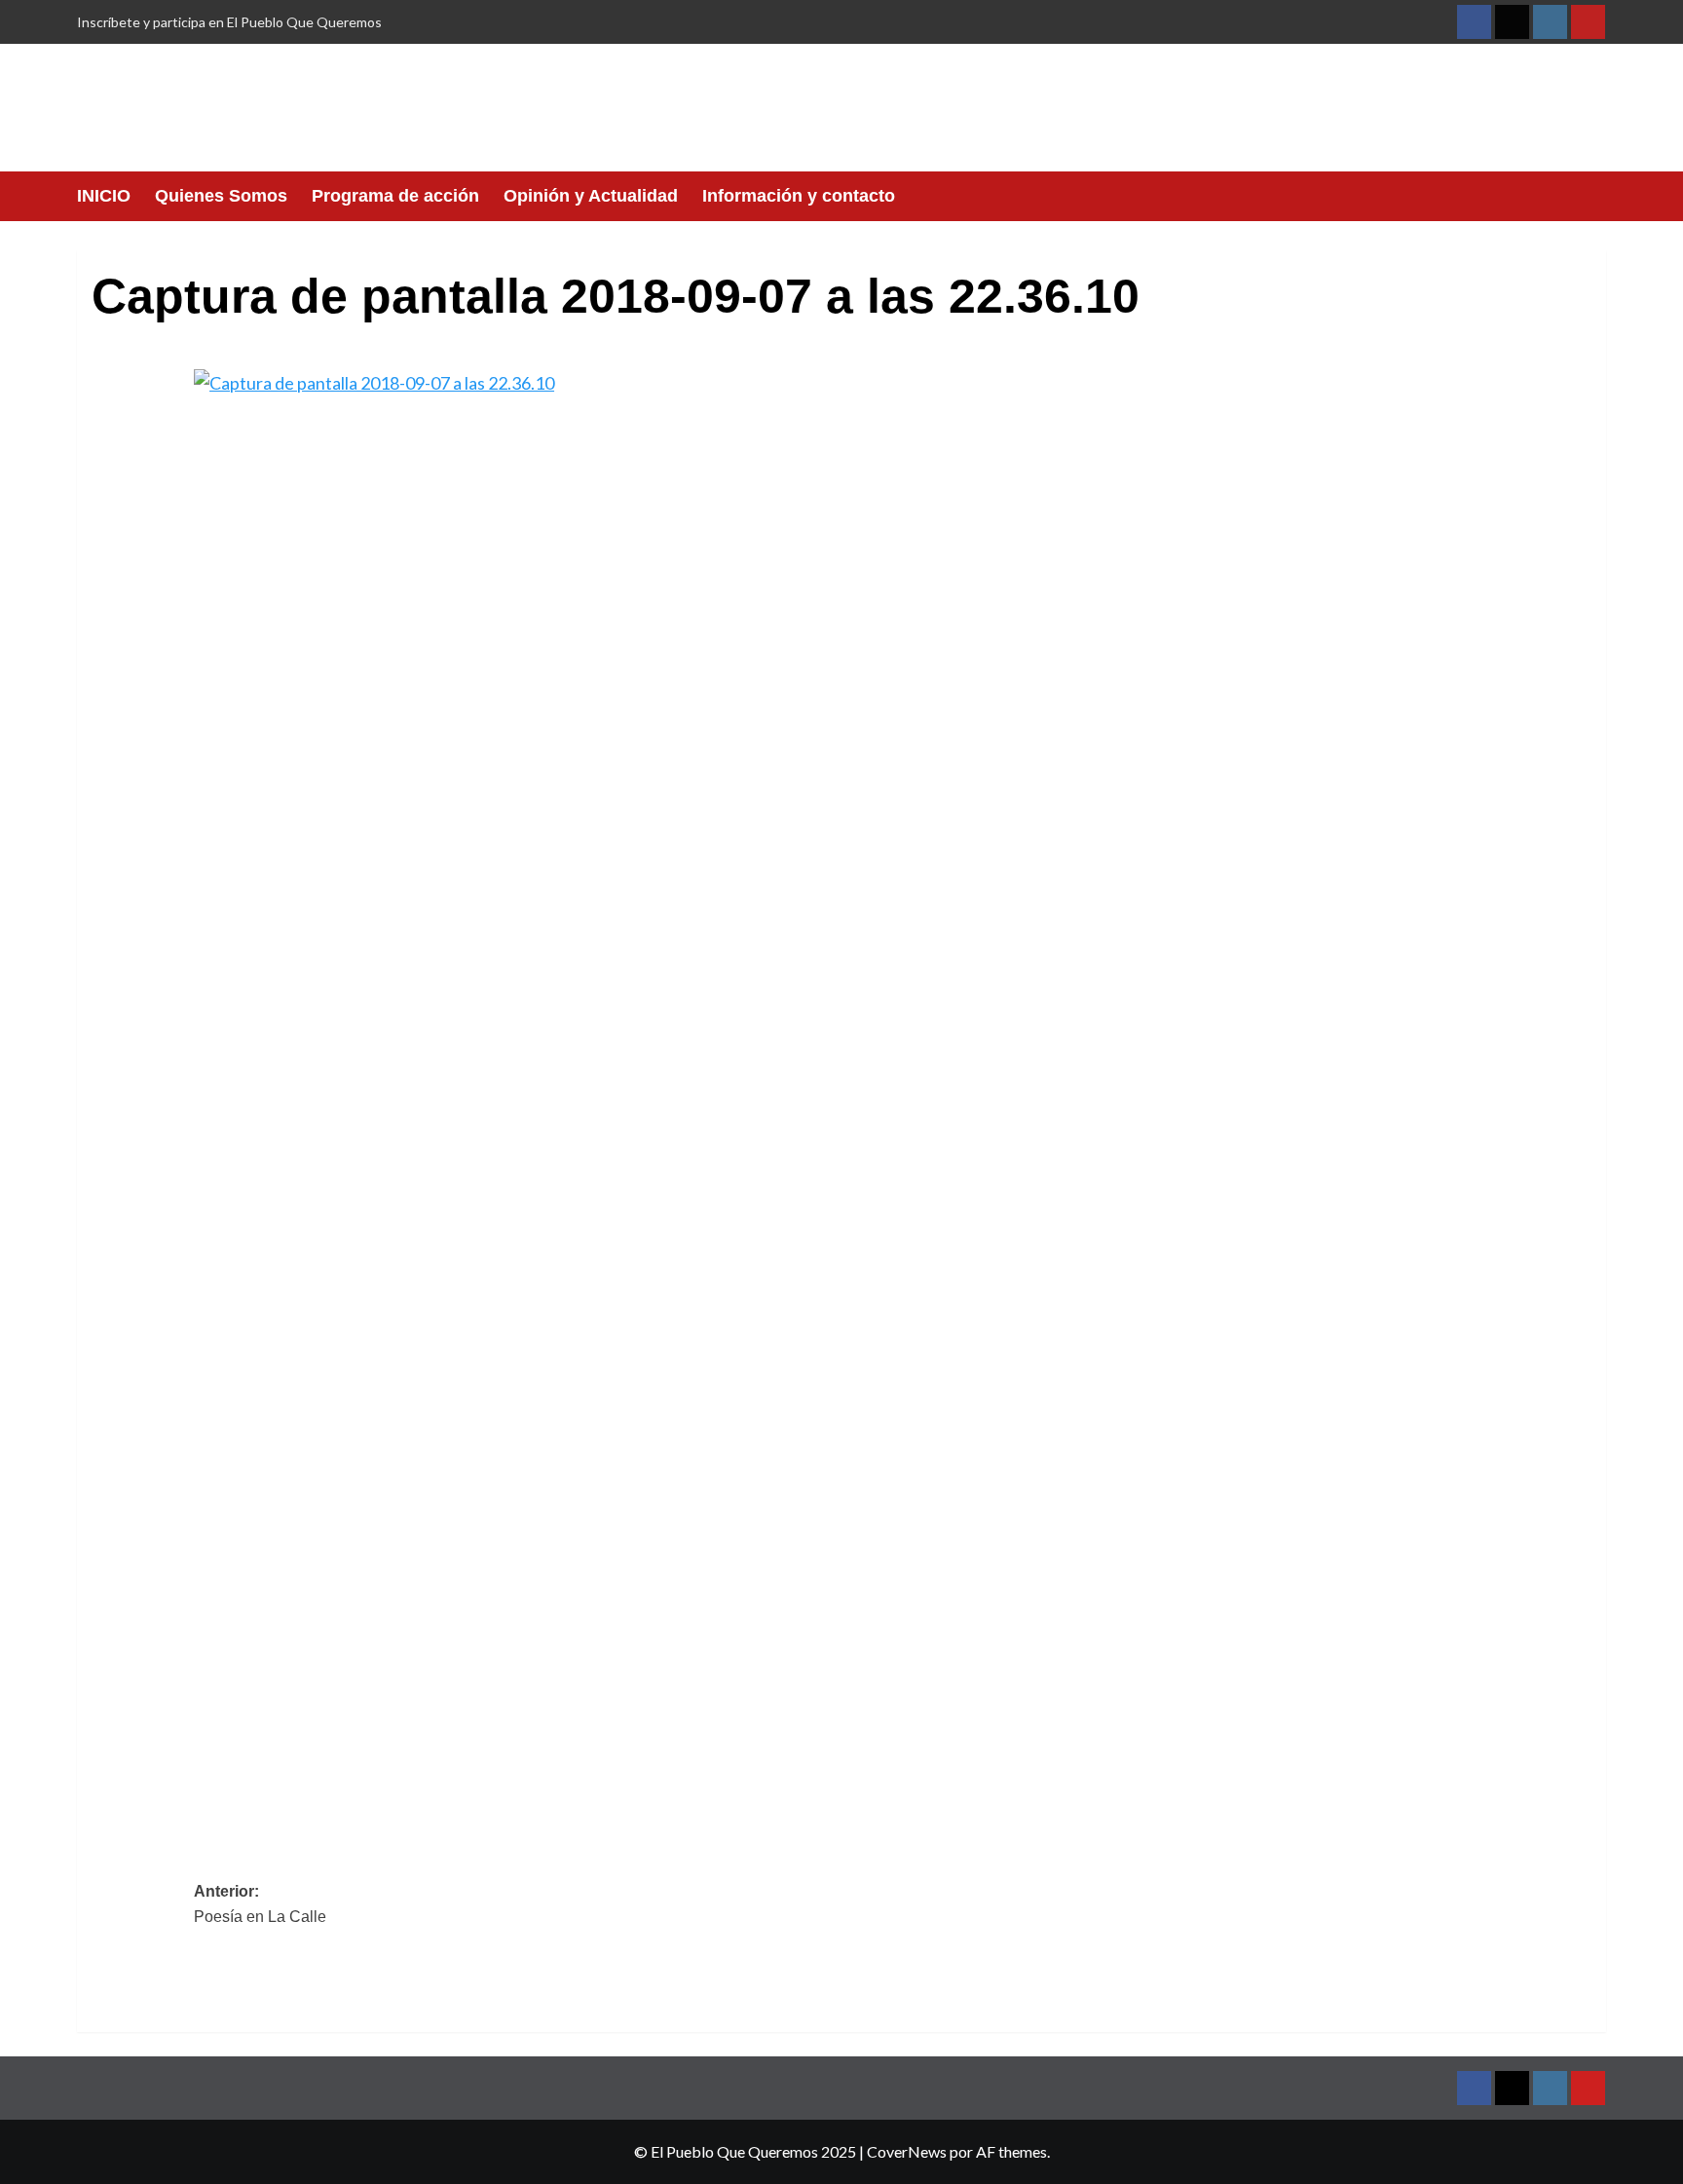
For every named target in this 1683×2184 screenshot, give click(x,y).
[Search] (1594, 196)
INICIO (104, 196)
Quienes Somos (221, 196)
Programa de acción (395, 196)
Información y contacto (799, 196)
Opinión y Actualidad (591, 196)
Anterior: (260, 1904)
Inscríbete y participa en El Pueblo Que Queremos (229, 22)
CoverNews (907, 2151)
